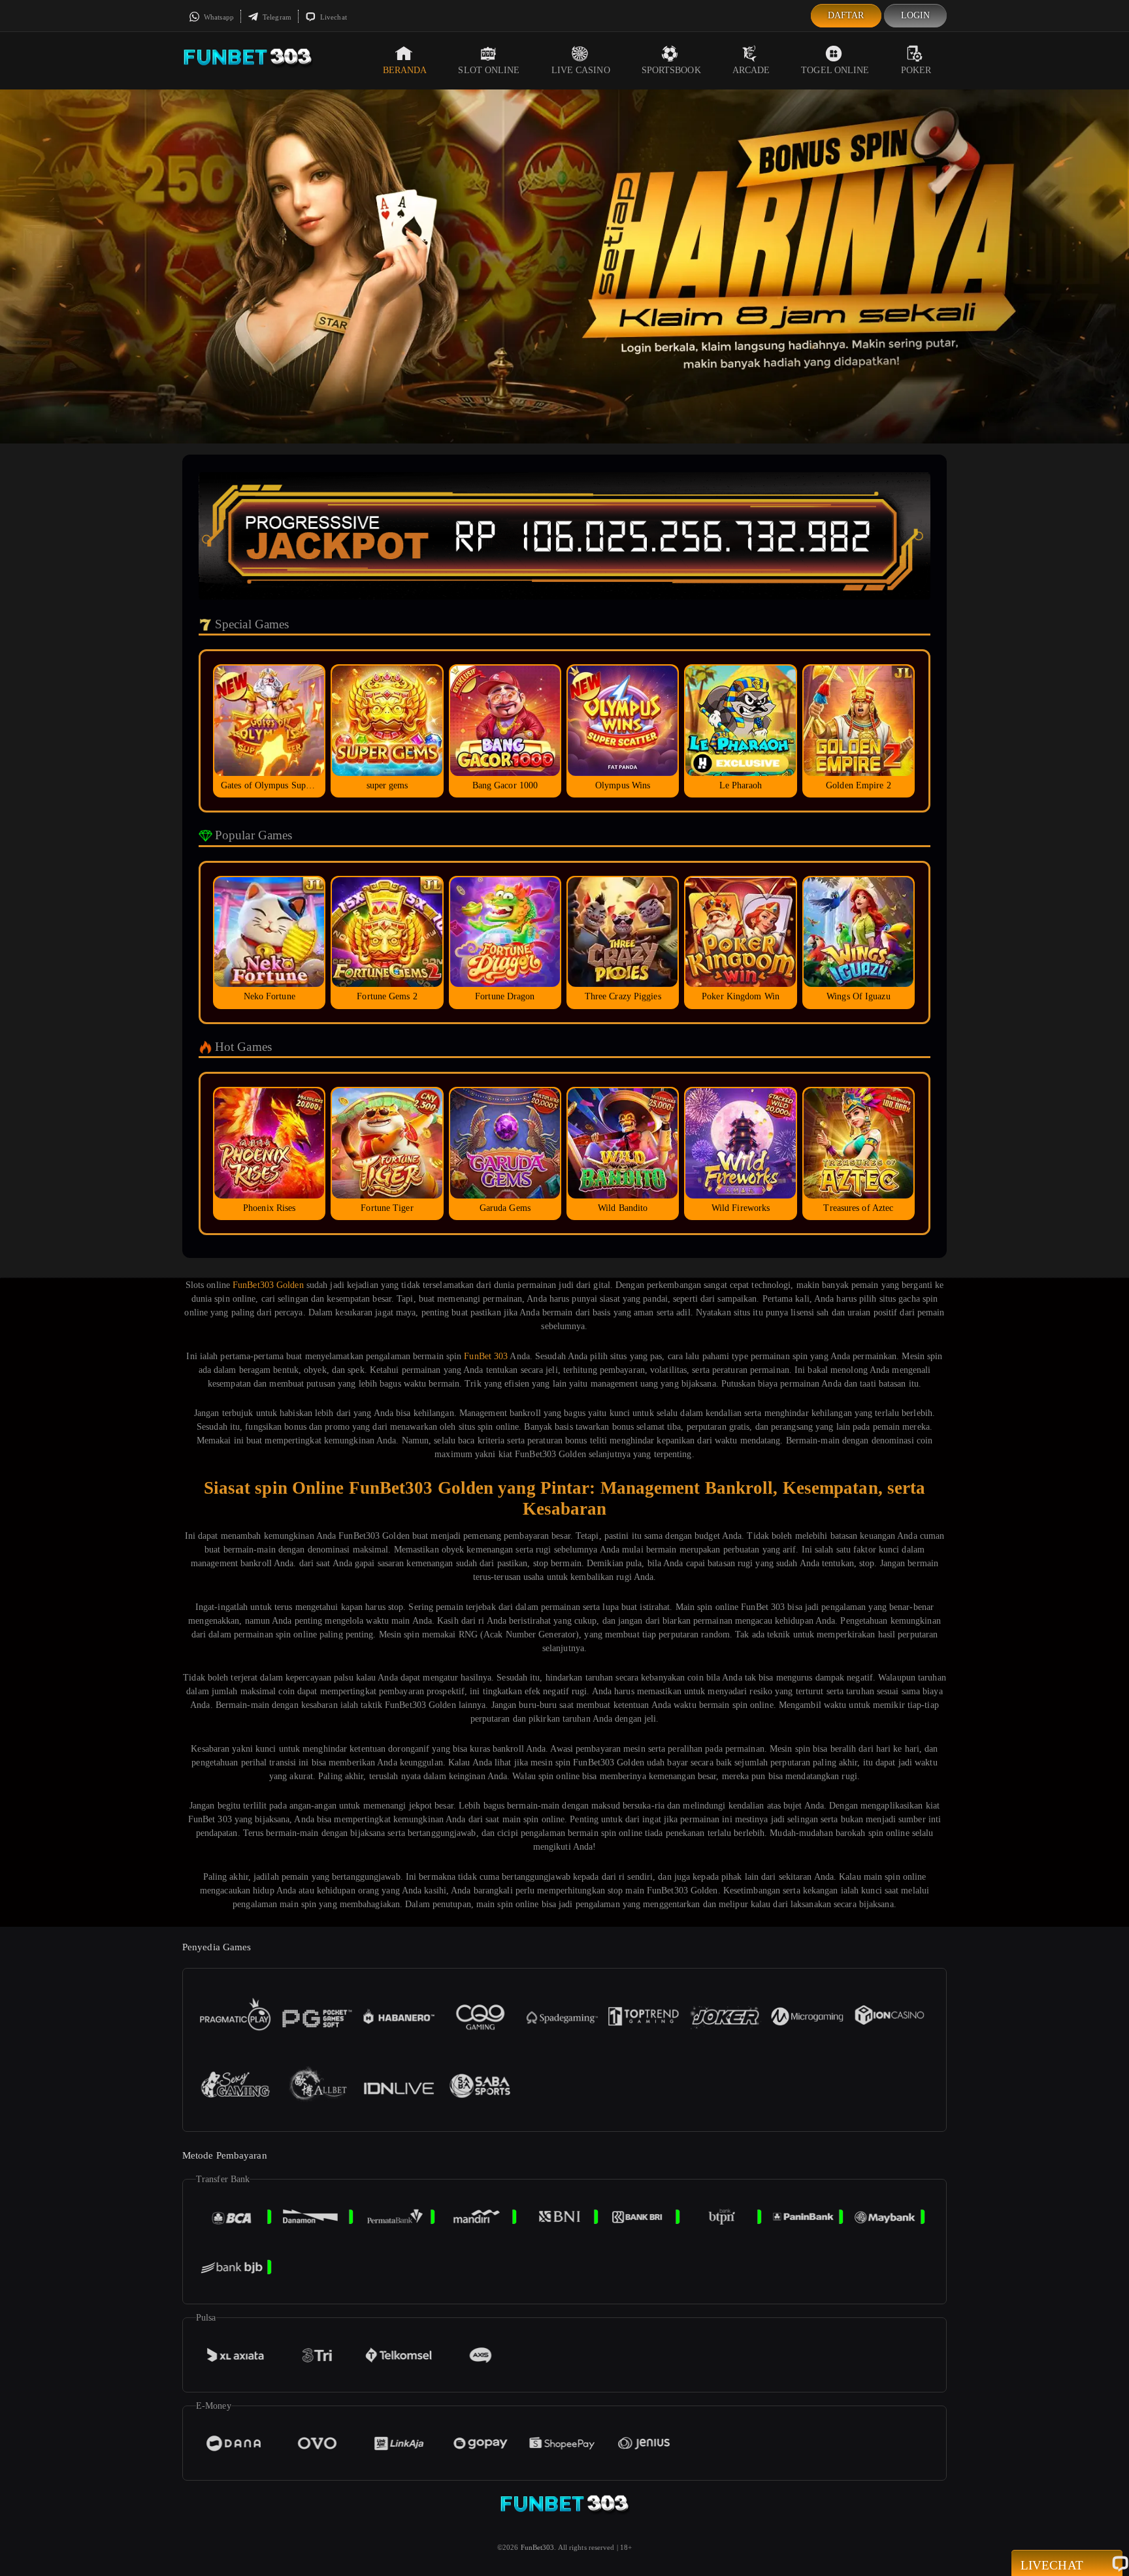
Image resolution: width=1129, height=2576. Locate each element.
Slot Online (489, 70)
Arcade (751, 70)
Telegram (276, 17)
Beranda (405, 70)
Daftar (846, 15)
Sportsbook (671, 70)
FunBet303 (538, 2547)
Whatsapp (218, 17)
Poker (916, 70)
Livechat (333, 17)
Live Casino (581, 70)
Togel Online (835, 70)
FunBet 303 (486, 1356)
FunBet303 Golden (268, 1285)
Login (916, 15)
